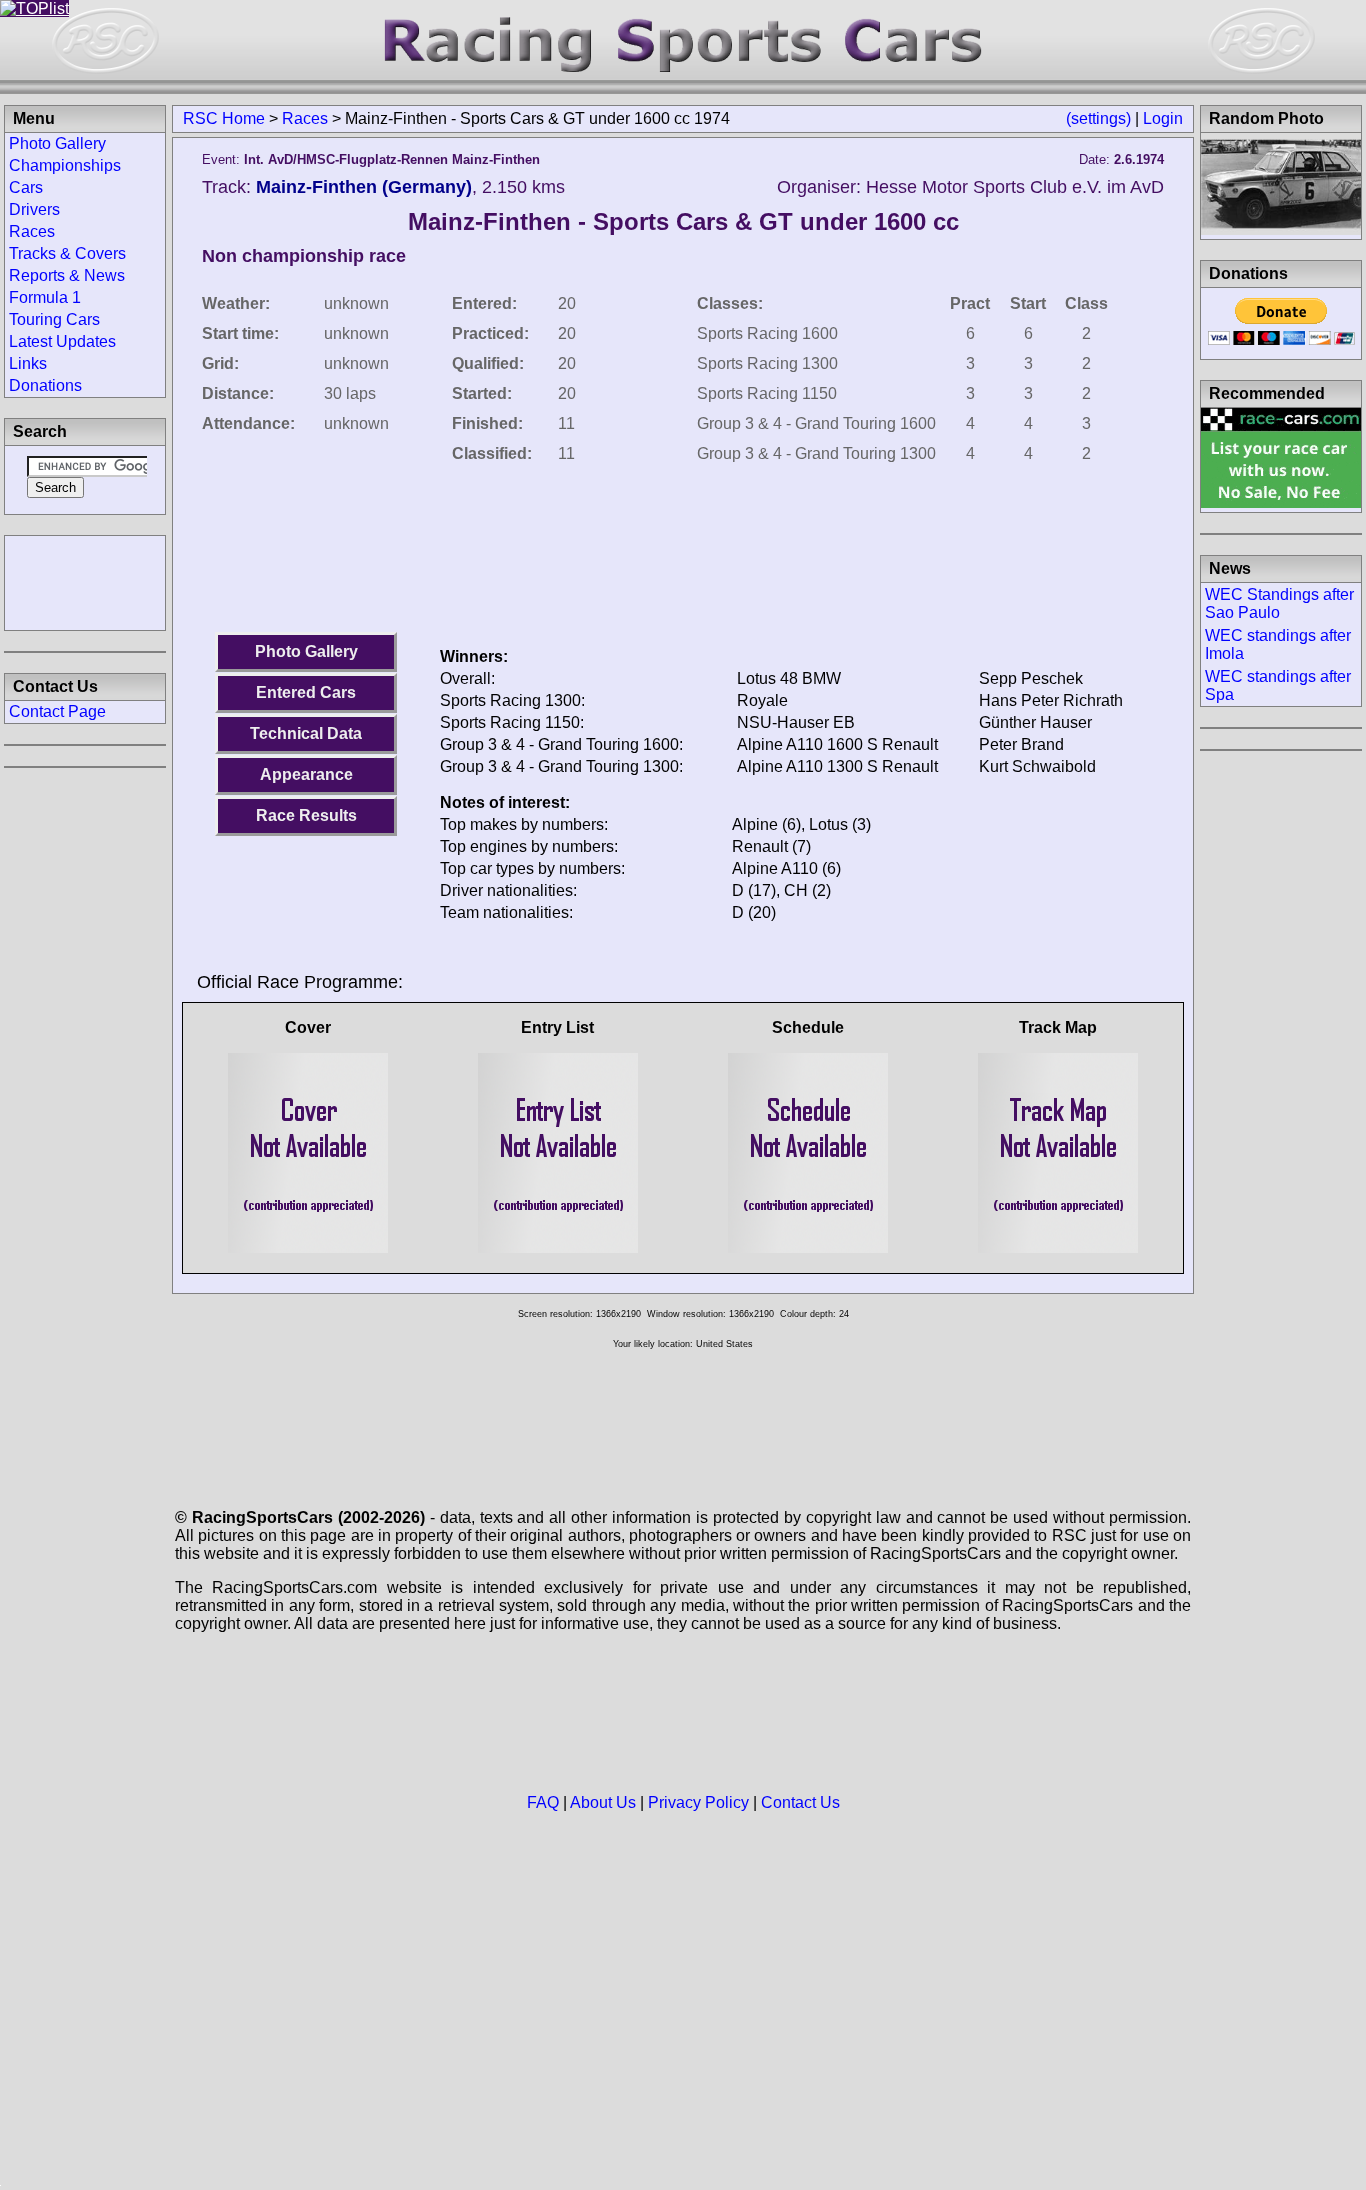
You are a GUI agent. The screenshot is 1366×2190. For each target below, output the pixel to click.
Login (1163, 118)
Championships (65, 165)
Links (28, 363)
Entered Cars (306, 692)
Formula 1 (45, 297)
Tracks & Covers (67, 253)
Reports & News (67, 275)
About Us (603, 1802)
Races (305, 118)
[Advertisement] (85, 581)
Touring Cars (54, 319)
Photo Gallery (306, 651)
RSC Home (224, 118)
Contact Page (57, 711)
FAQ (543, 1802)
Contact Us (800, 1802)
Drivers (34, 209)
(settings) (1098, 118)
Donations (45, 385)
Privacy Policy (698, 1802)
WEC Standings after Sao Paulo (1279, 603)
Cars (26, 187)
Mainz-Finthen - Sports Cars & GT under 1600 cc (683, 221)
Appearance (306, 774)
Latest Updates (62, 341)
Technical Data (306, 733)
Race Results (306, 815)
